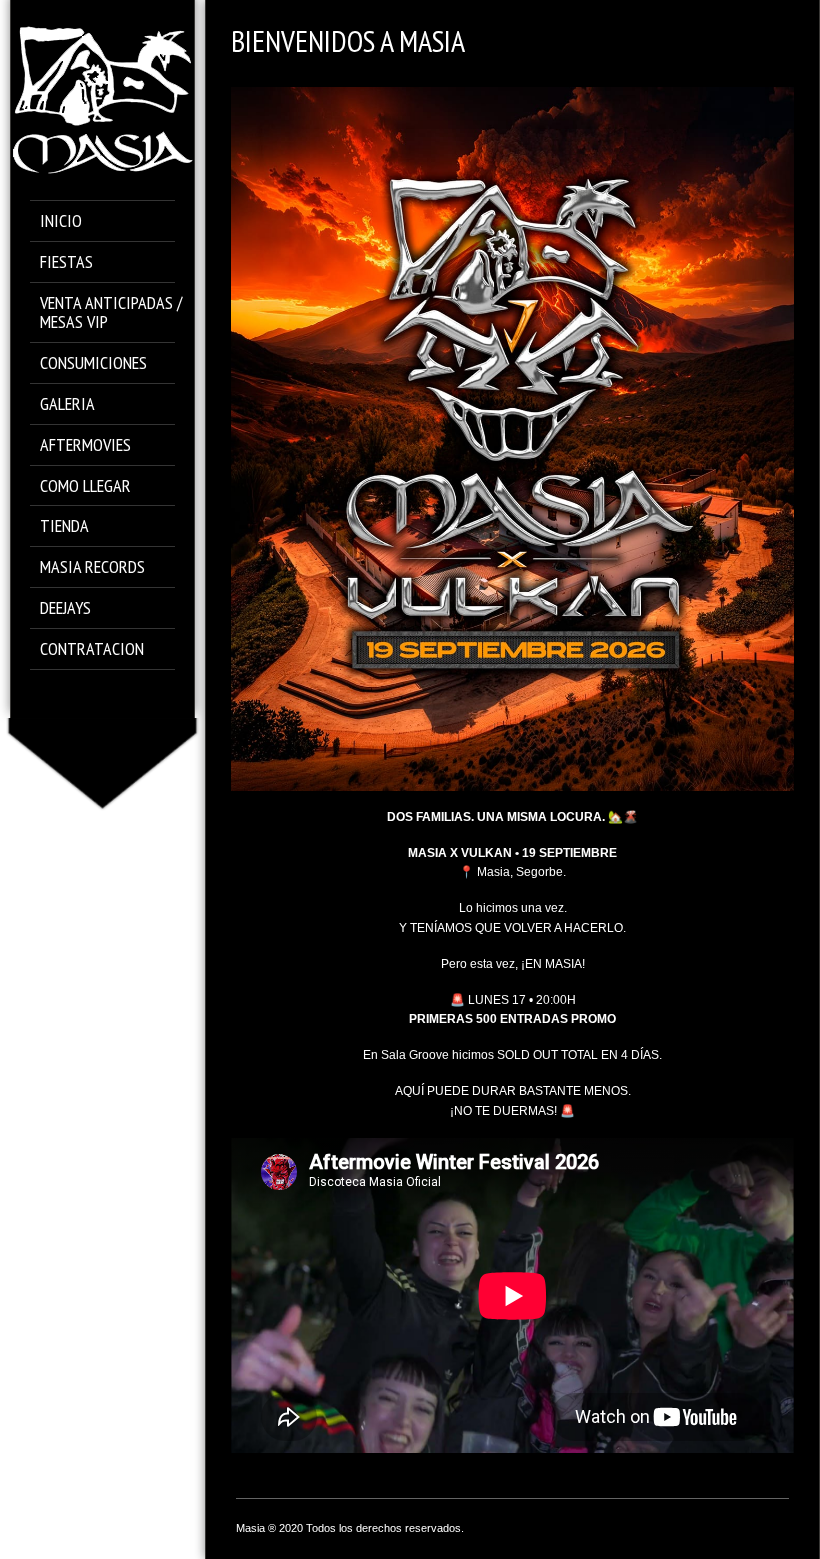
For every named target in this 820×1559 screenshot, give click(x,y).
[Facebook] (60, 693)
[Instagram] (88, 693)
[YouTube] (144, 693)
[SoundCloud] (116, 693)
